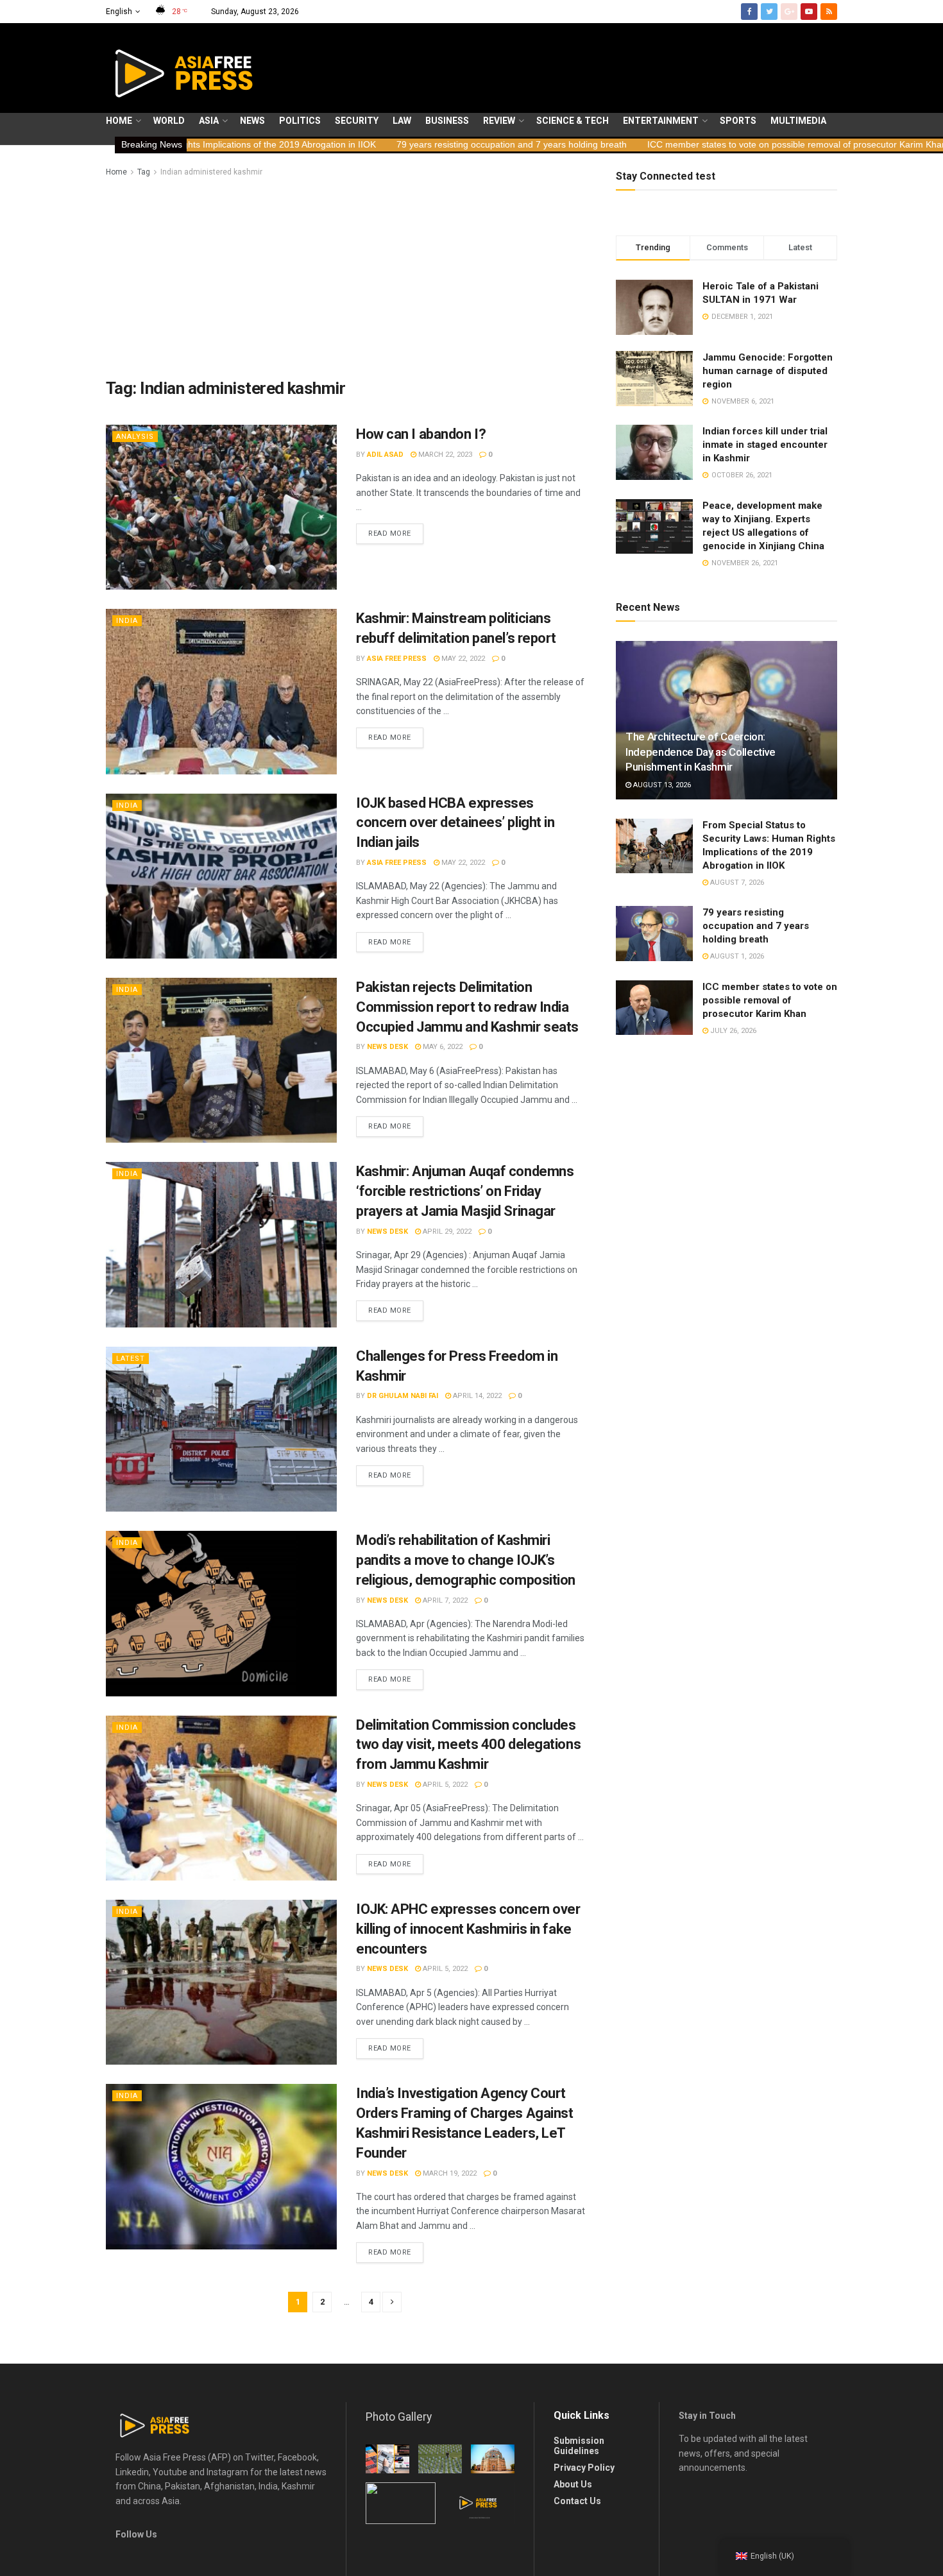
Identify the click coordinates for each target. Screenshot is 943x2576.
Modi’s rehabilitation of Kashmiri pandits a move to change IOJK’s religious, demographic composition (466, 1560)
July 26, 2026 (732, 1031)
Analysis (135, 437)
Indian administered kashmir (211, 172)
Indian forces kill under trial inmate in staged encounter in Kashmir (765, 445)
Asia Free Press (397, 659)
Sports (738, 121)
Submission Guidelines (579, 2446)
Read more (390, 533)
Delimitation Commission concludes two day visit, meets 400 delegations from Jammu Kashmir (468, 1745)
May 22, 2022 (462, 659)
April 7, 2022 (444, 1600)
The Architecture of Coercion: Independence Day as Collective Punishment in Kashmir (701, 752)
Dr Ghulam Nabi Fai (403, 1396)
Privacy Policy (584, 2468)
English (119, 12)
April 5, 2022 (444, 1785)
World (169, 121)
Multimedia (798, 121)
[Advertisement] (346, 275)
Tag (144, 172)
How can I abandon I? (421, 434)
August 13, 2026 (661, 785)
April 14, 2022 (476, 1396)
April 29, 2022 (446, 1232)
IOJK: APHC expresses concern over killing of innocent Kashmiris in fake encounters (468, 1929)
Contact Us (577, 2501)
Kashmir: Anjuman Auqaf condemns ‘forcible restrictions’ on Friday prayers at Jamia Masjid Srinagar (465, 1191)
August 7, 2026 (736, 883)
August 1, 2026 (736, 956)
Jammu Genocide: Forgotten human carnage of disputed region (768, 371)
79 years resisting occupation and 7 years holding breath (354, 144)
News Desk (387, 1047)
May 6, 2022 (442, 1047)
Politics (300, 121)
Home (119, 121)
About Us (573, 2484)
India (127, 621)
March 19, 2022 (449, 2173)
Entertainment (661, 121)
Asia (209, 121)
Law (402, 121)
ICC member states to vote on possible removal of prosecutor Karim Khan (639, 144)
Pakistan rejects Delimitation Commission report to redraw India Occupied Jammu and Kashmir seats (467, 1007)
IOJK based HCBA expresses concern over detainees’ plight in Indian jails (455, 823)
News (252, 121)
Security (357, 121)
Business (447, 121)
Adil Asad (385, 455)
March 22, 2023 (444, 455)
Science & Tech (573, 121)
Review (499, 121)
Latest (131, 1359)
